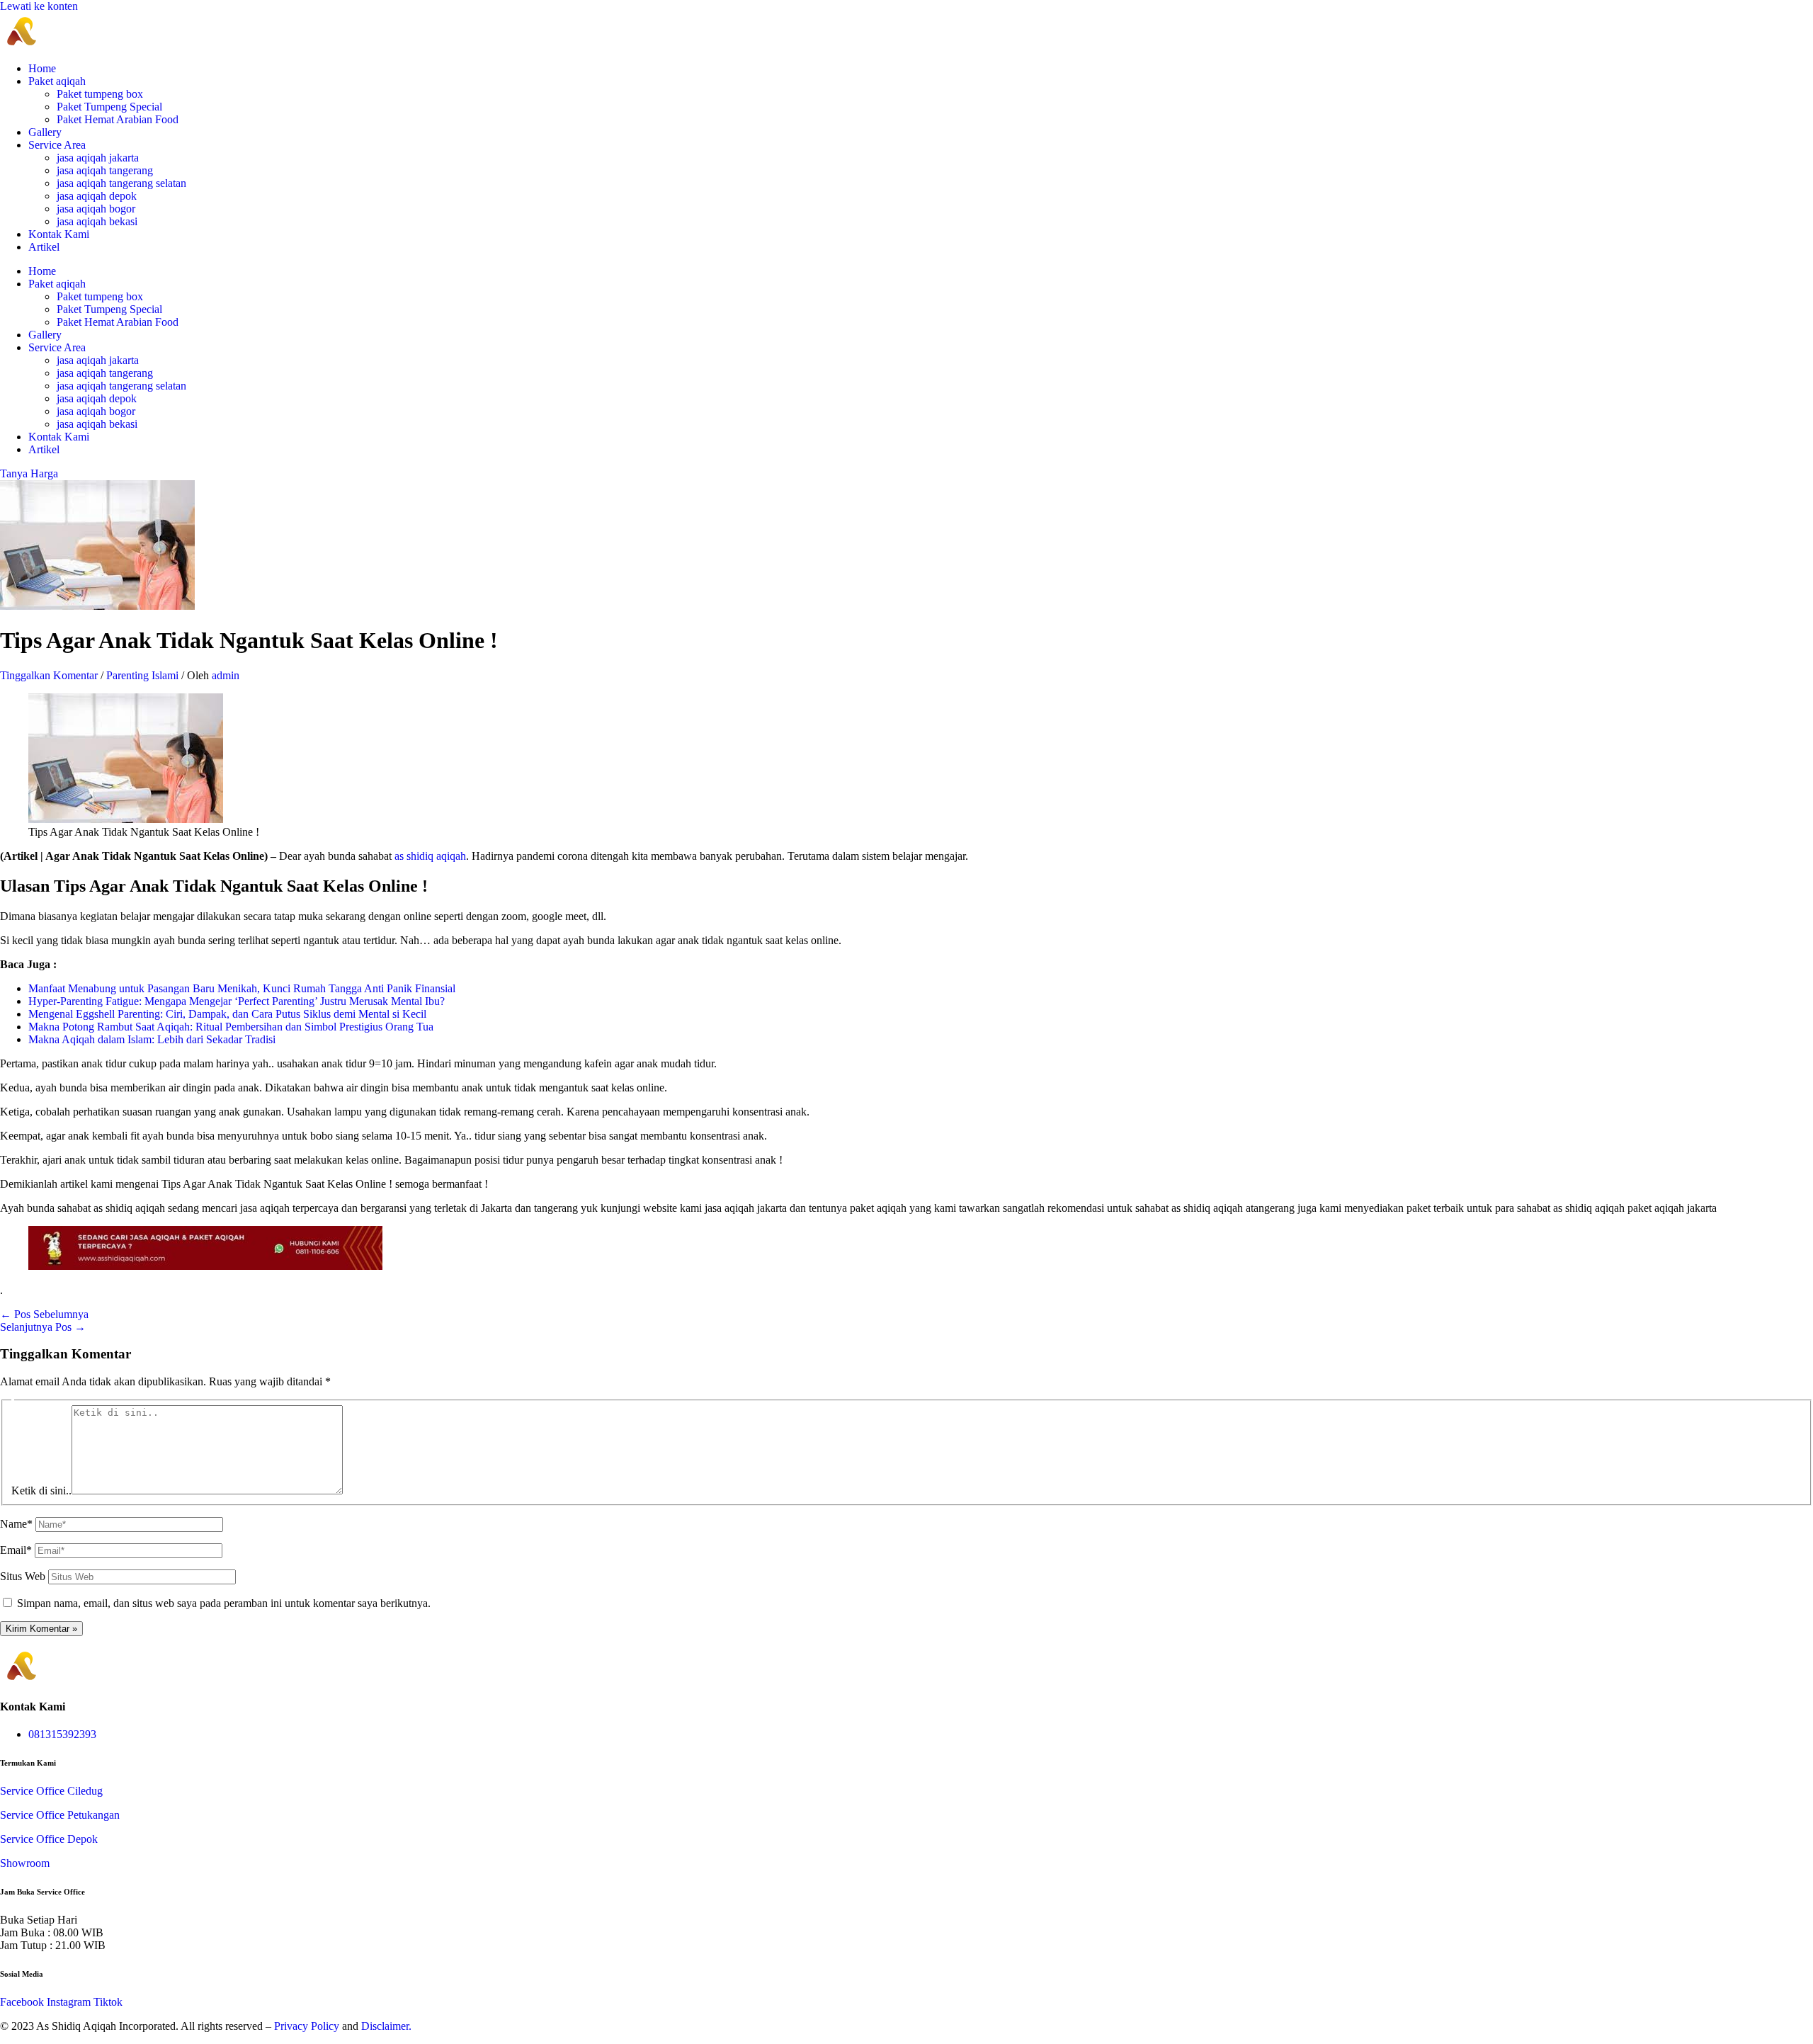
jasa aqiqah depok (97, 196)
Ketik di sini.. (41, 1491)
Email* (16, 1550)
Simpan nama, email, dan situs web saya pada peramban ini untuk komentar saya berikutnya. (224, 1603)
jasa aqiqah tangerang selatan (121, 183)
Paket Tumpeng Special (109, 107)
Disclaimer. (386, 2026)
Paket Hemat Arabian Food (118, 119)
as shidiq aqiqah (430, 856)
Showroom (25, 1863)
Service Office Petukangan (60, 1815)
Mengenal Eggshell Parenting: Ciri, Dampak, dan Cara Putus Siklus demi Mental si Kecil (227, 1014)
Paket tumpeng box (100, 94)
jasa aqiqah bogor (96, 209)
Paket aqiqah (57, 81)
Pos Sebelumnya (44, 1314)
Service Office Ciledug (51, 1791)
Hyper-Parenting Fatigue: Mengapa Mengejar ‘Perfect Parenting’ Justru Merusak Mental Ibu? (237, 1001)
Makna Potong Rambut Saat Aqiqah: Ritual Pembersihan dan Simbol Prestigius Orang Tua (231, 1027)
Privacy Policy (307, 2026)
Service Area (57, 145)
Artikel (44, 247)
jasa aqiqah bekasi (97, 221)
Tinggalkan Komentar (49, 675)
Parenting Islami (142, 675)
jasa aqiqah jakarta (98, 158)
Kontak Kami (59, 234)
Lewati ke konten (39, 6)
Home (42, 68)
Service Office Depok (49, 1839)
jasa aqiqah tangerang (105, 170)
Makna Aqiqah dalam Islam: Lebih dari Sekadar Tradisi (152, 1039)
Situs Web (23, 1576)
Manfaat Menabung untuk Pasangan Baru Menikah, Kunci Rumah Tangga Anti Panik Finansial (242, 988)
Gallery (45, 132)
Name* (16, 1524)
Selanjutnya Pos (43, 1327)
